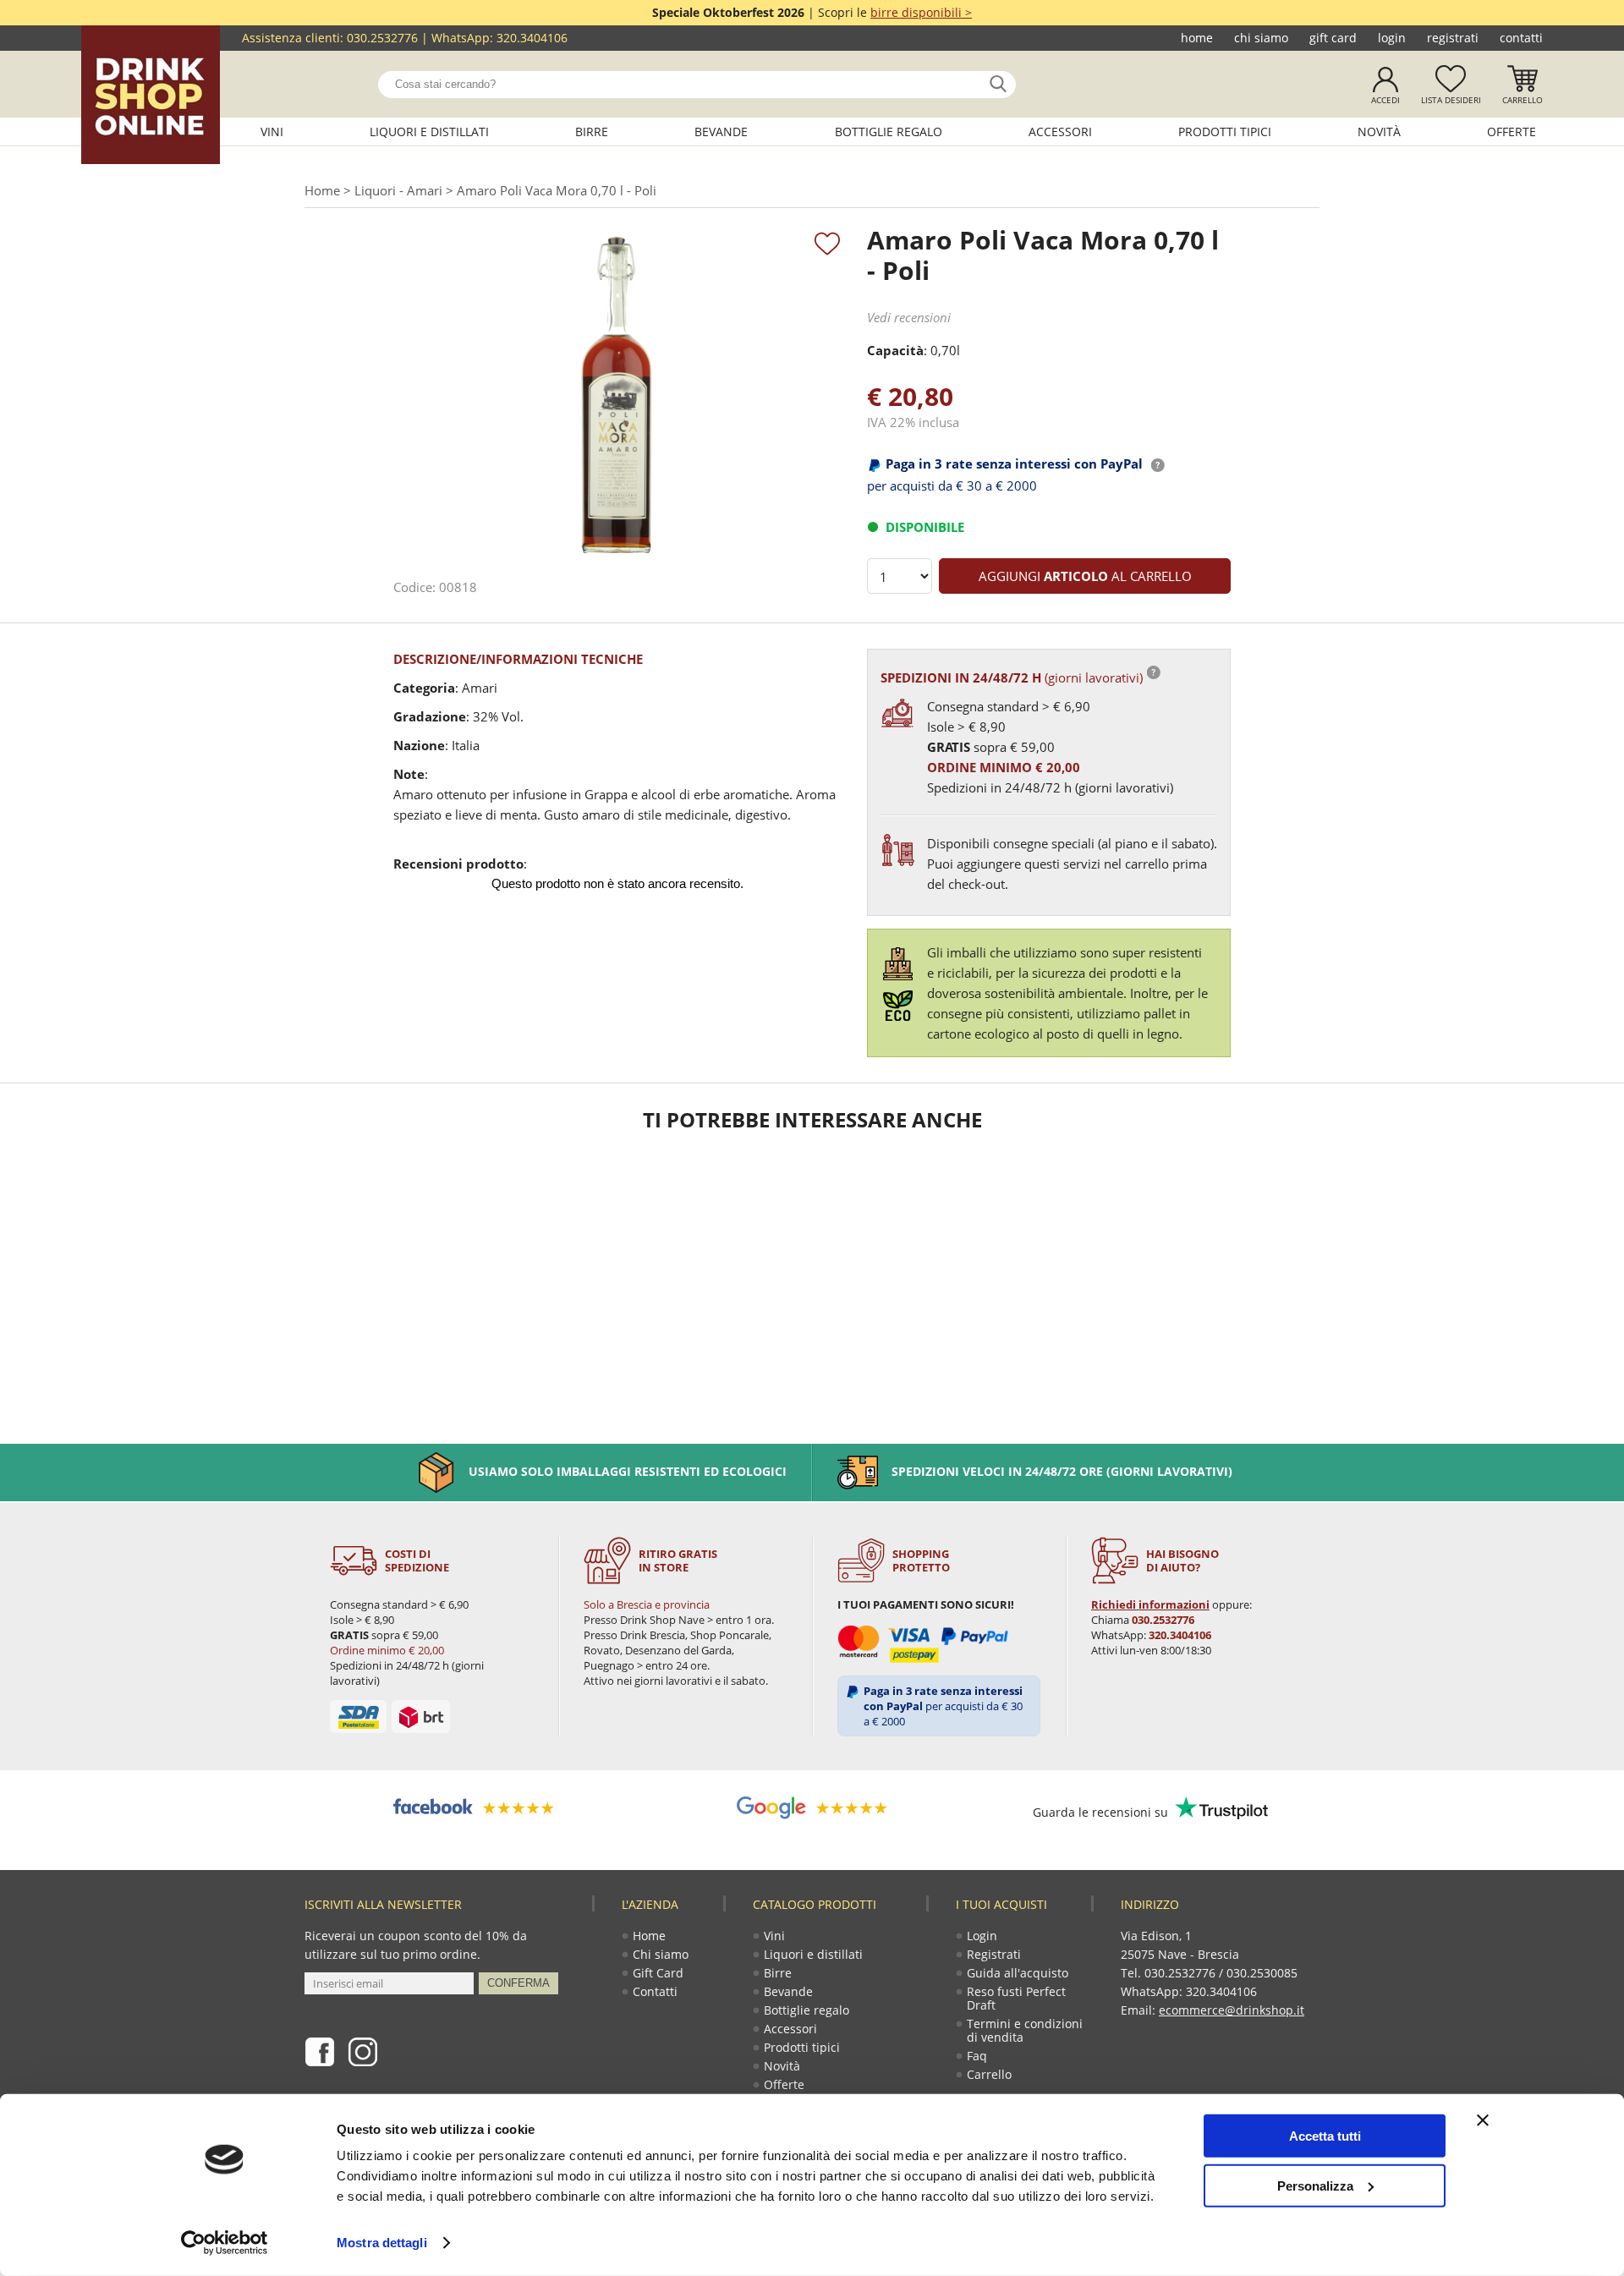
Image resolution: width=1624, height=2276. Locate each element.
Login (1392, 38)
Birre (592, 132)
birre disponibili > (921, 12)
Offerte (1512, 132)
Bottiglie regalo (889, 132)
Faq (977, 2056)
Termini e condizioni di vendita (1025, 2030)
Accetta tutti (1325, 2136)
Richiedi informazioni (1150, 1604)
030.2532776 (382, 38)
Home (1197, 38)
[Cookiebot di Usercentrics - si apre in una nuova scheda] (225, 2243)
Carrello (1522, 100)
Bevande (721, 132)
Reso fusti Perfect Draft (1016, 1998)
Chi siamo (1261, 38)
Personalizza (1315, 2185)
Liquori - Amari (398, 190)
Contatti (1521, 38)
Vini (272, 132)
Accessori (1060, 132)
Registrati (1453, 38)
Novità (1379, 132)
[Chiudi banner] (1483, 2120)
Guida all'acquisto (1018, 1973)
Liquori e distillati (429, 132)
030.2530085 (1262, 1973)
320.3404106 (532, 38)
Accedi (1385, 100)
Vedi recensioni (909, 317)
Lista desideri (1451, 100)
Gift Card (1333, 38)
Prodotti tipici (1225, 132)
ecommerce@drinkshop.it (1232, 2010)
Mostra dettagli (382, 2243)
